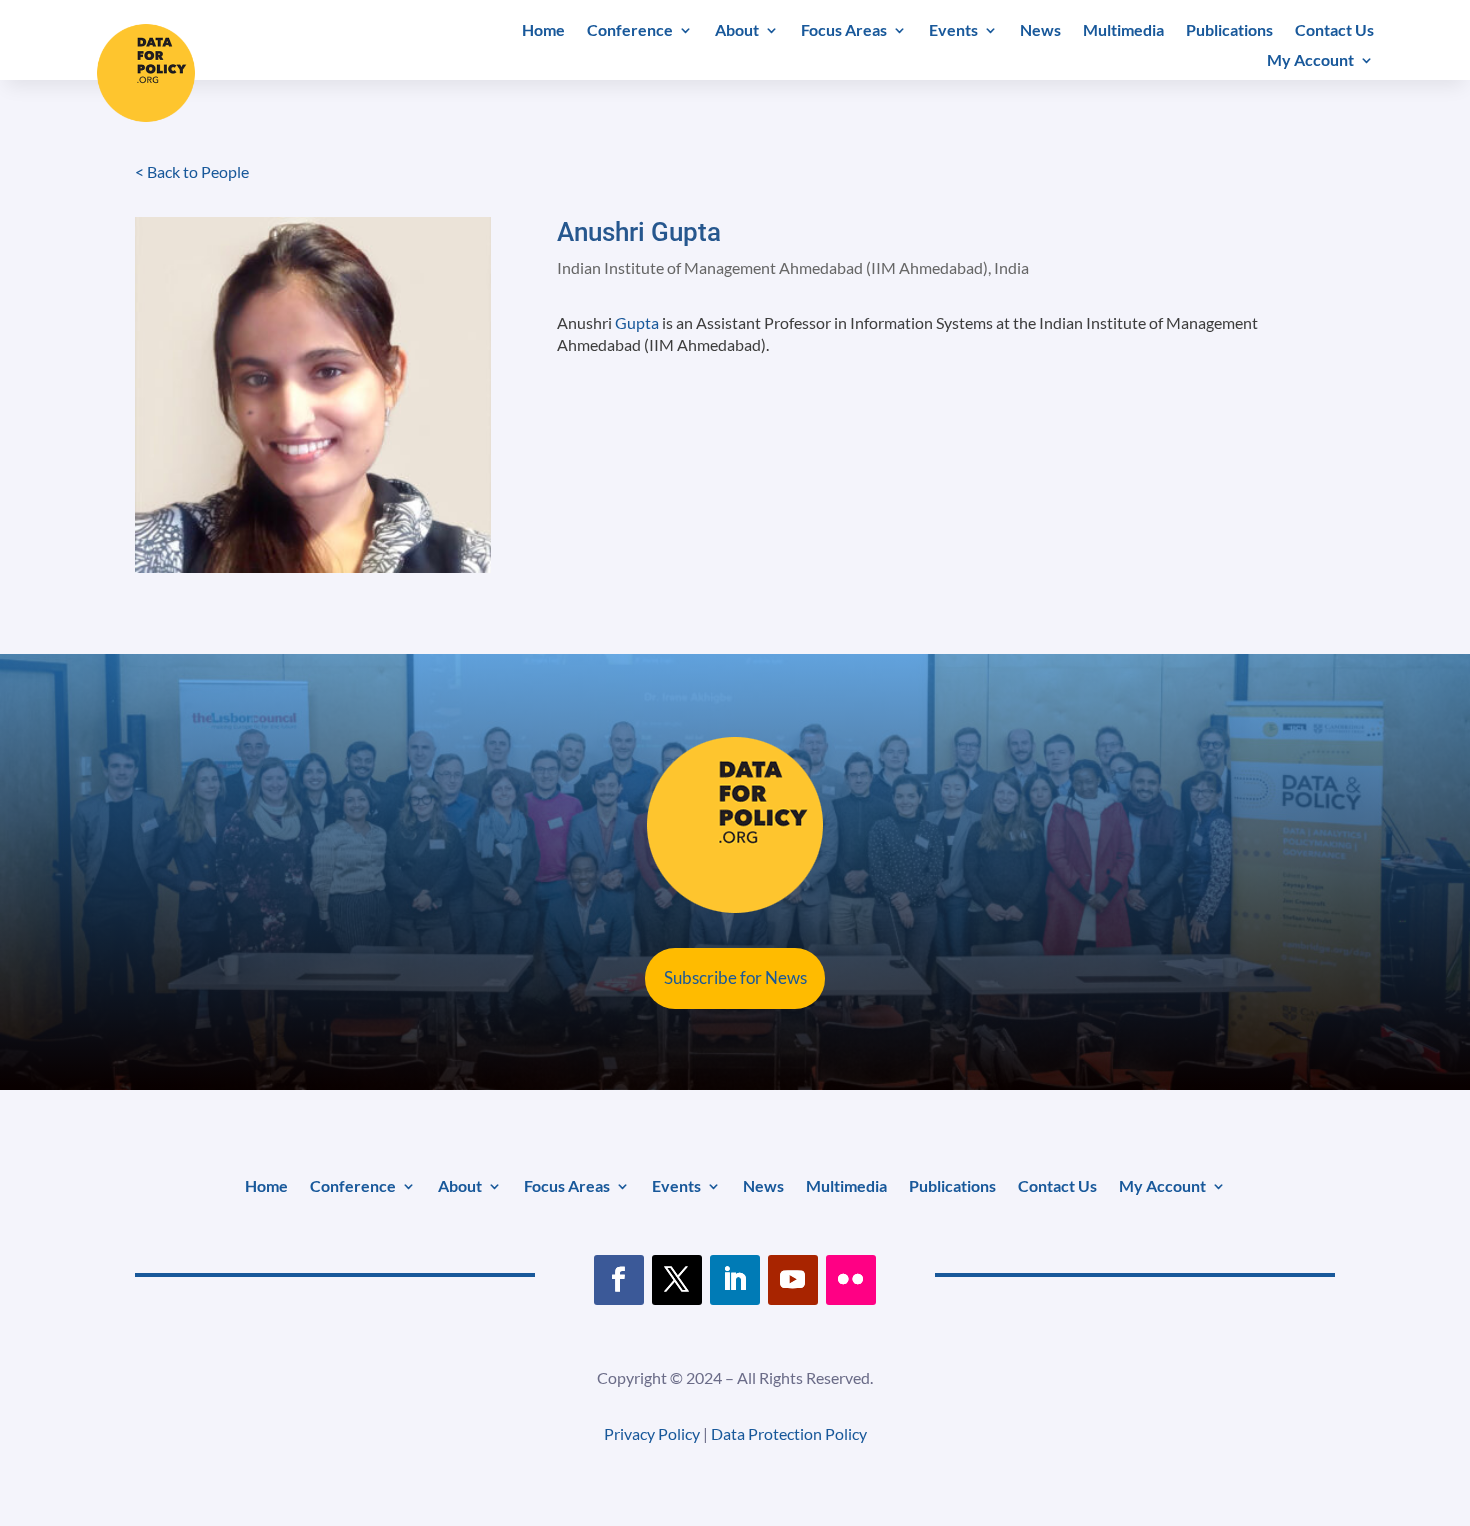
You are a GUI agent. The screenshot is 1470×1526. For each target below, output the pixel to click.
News (1040, 31)
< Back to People (192, 171)
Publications (1229, 31)
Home (543, 31)
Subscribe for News (735, 977)
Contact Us (1334, 31)
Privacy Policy (652, 1433)
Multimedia (1123, 31)
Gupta (637, 322)
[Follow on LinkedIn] (735, 1280)
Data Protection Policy (789, 1433)
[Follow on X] (677, 1280)
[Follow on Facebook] (619, 1280)
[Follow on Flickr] (851, 1280)
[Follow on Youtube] (793, 1280)
